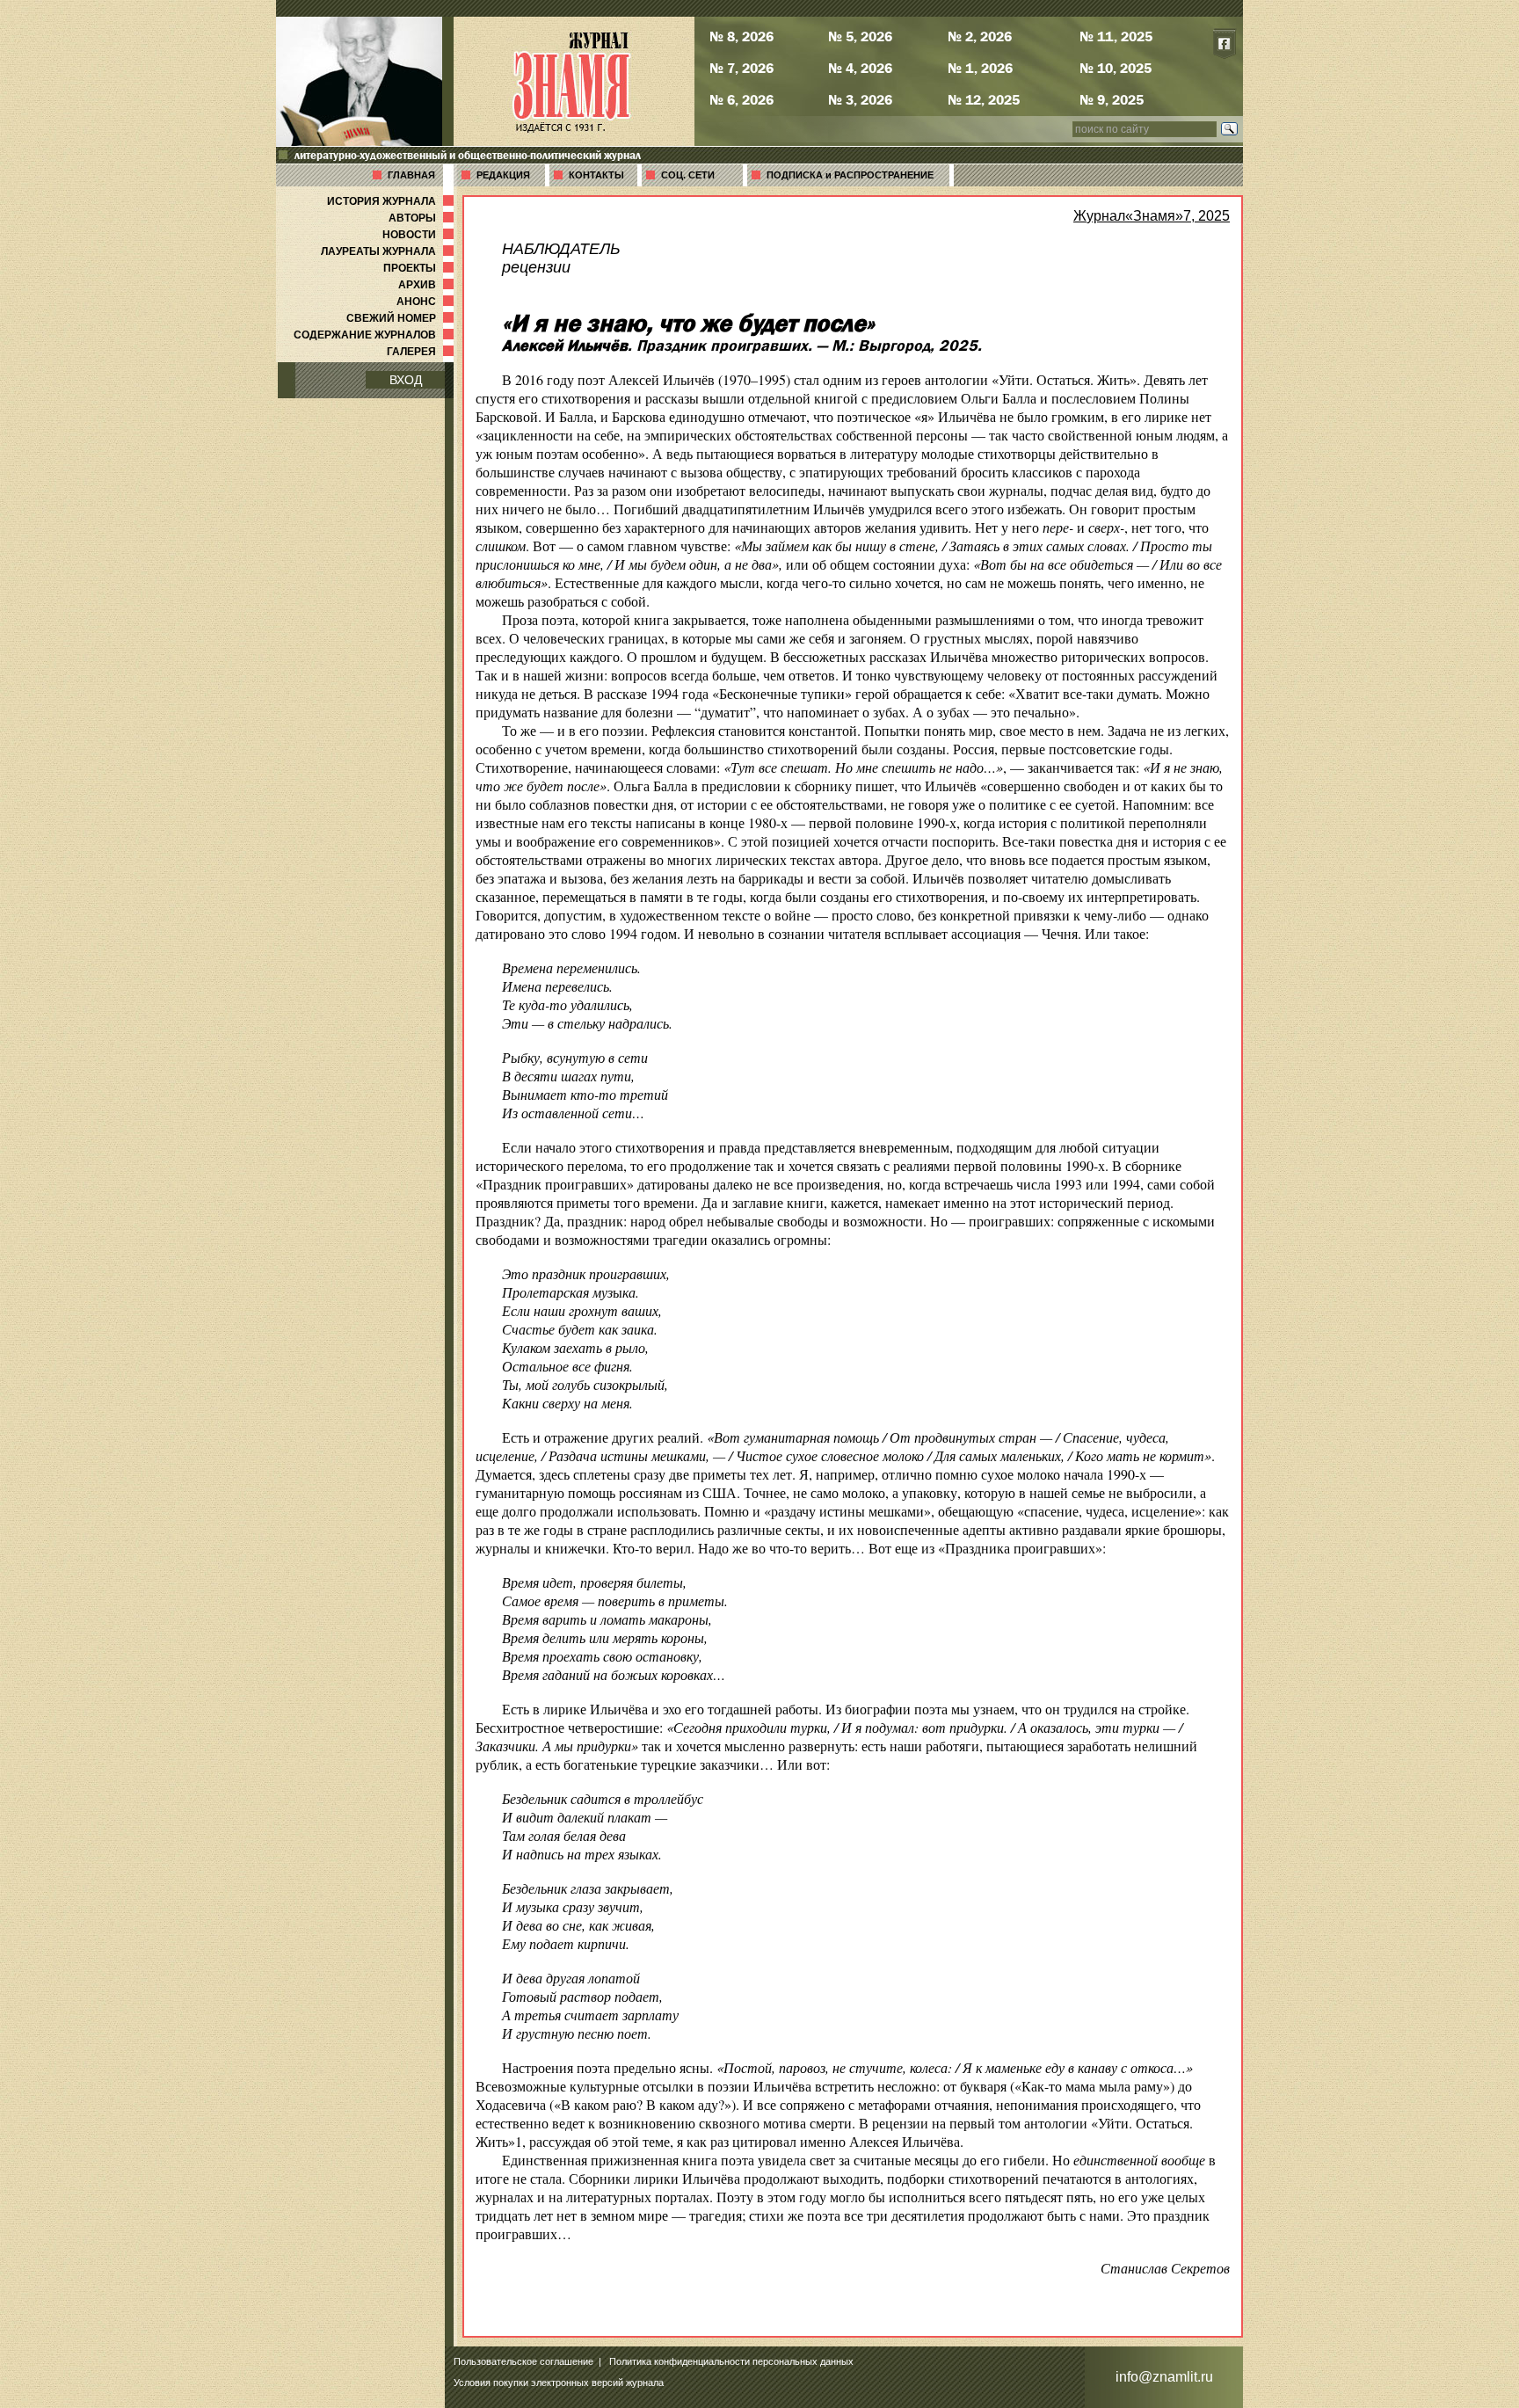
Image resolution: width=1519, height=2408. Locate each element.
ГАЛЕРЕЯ (422, 352)
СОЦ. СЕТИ (688, 175)
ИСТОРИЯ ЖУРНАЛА (392, 201)
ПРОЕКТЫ (420, 268)
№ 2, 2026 (980, 36)
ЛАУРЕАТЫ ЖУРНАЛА (389, 251)
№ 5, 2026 (860, 36)
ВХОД (406, 380)
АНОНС (427, 302)
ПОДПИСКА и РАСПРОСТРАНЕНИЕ (850, 175)
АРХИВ (428, 285)
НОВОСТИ (420, 235)
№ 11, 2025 (1116, 36)
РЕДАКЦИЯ (503, 175)
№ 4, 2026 (860, 68)
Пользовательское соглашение (523, 2361)
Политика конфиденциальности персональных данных (731, 2361)
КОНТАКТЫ (596, 175)
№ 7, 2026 (741, 68)
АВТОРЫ (423, 218)
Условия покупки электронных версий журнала (559, 2383)
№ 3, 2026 (860, 99)
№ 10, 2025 (1116, 68)
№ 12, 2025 (984, 99)
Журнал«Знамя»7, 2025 (1152, 216)
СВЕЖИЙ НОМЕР (402, 318)
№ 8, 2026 (741, 36)
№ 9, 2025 (1112, 99)
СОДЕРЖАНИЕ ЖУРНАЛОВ (375, 335)
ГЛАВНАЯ (411, 175)
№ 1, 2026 (980, 68)
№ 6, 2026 (741, 99)
